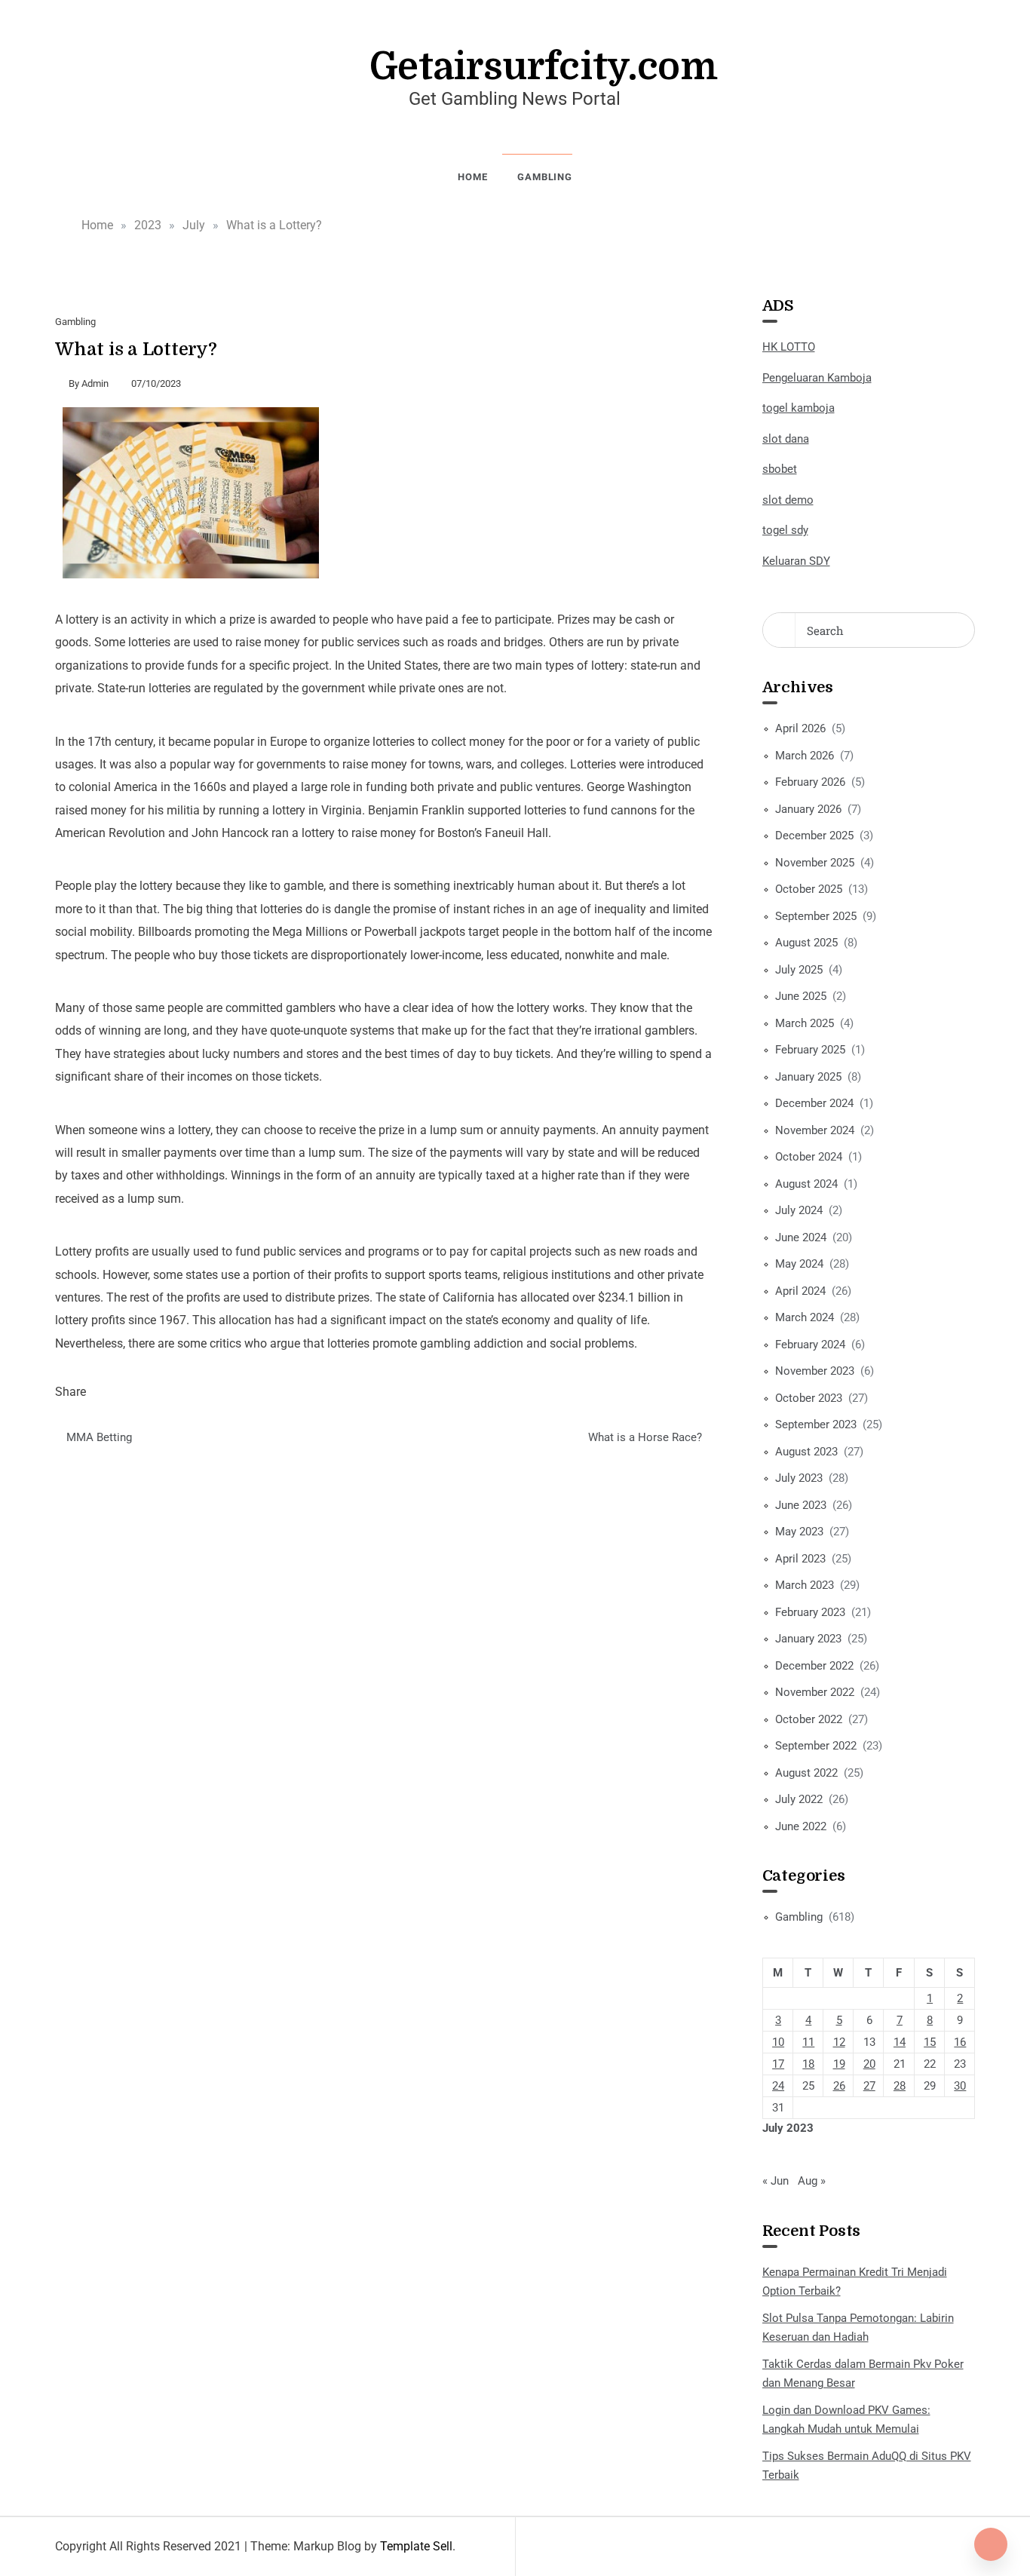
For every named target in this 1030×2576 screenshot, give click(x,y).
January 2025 (808, 1077)
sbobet (780, 469)
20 (869, 2064)
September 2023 (816, 1424)
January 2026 (808, 809)
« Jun (776, 2181)
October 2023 (809, 1398)
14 (900, 2042)
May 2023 (799, 1532)
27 (869, 2086)
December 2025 (814, 836)
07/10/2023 (156, 383)
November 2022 (815, 1692)
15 (930, 2042)
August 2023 (806, 1452)
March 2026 (805, 756)
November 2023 (815, 1371)
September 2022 (816, 1746)
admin (95, 383)
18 (808, 2064)
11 (808, 2042)
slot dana (786, 439)
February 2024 (810, 1345)
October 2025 (809, 889)
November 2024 (815, 1130)
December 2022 (814, 1666)
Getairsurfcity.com (544, 67)
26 (839, 2086)
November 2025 (815, 863)
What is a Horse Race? (645, 1437)
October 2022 (809, 1719)
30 (960, 2086)
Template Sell (416, 2546)
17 (778, 2064)
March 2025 (805, 1023)
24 (778, 2086)
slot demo (788, 500)
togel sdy (785, 530)
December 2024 (814, 1103)
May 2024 (799, 1264)
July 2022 (799, 1799)
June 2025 (801, 996)
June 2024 (801, 1237)
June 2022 (801, 1826)
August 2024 (806, 1184)
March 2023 (805, 1585)
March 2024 (805, 1317)
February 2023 (810, 1612)
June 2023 (801, 1505)
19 (839, 2064)
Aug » (812, 2181)
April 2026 (800, 728)
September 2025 (816, 916)
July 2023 (799, 1478)
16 (960, 2042)
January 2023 (808, 1639)
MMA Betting (99, 1437)
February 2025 (810, 1050)
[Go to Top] (991, 2544)
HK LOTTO (789, 347)
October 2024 (809, 1157)
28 (900, 2086)
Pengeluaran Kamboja (817, 378)
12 (839, 2042)
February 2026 (810, 782)
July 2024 (799, 1210)
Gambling (544, 177)
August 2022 (806, 1773)
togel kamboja (799, 408)
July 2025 (799, 970)
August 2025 (806, 943)
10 (778, 2042)
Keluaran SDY (796, 561)
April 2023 (800, 1559)
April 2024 (800, 1291)
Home (472, 177)
